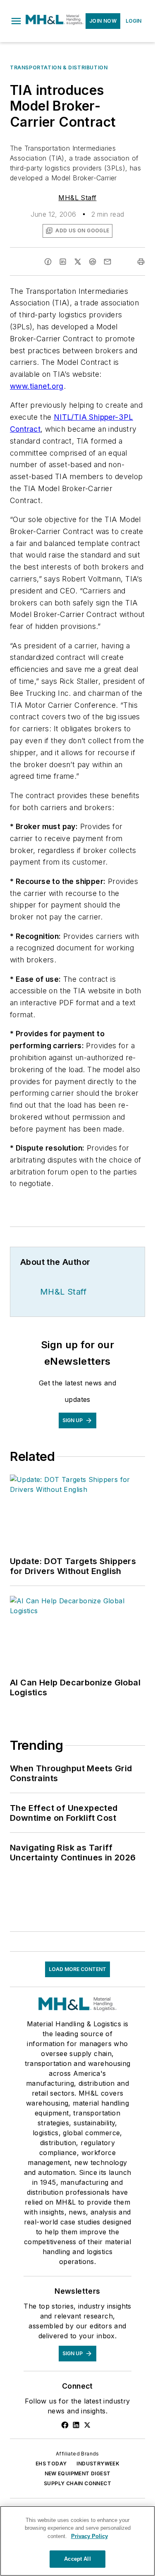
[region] (77, 2541)
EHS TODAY (51, 2464)
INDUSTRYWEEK (98, 2464)
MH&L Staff (77, 198)
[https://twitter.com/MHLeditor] (87, 2425)
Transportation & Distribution (59, 67)
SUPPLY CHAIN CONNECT (77, 2483)
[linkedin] (63, 262)
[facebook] (48, 262)
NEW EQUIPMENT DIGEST (78, 2473)
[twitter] (78, 262)
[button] (16, 21)
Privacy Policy (89, 2536)
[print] (141, 262)
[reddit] (93, 262)
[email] (107, 262)
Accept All (77, 2559)
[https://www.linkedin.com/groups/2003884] (76, 2425)
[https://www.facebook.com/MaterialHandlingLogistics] (65, 2425)
